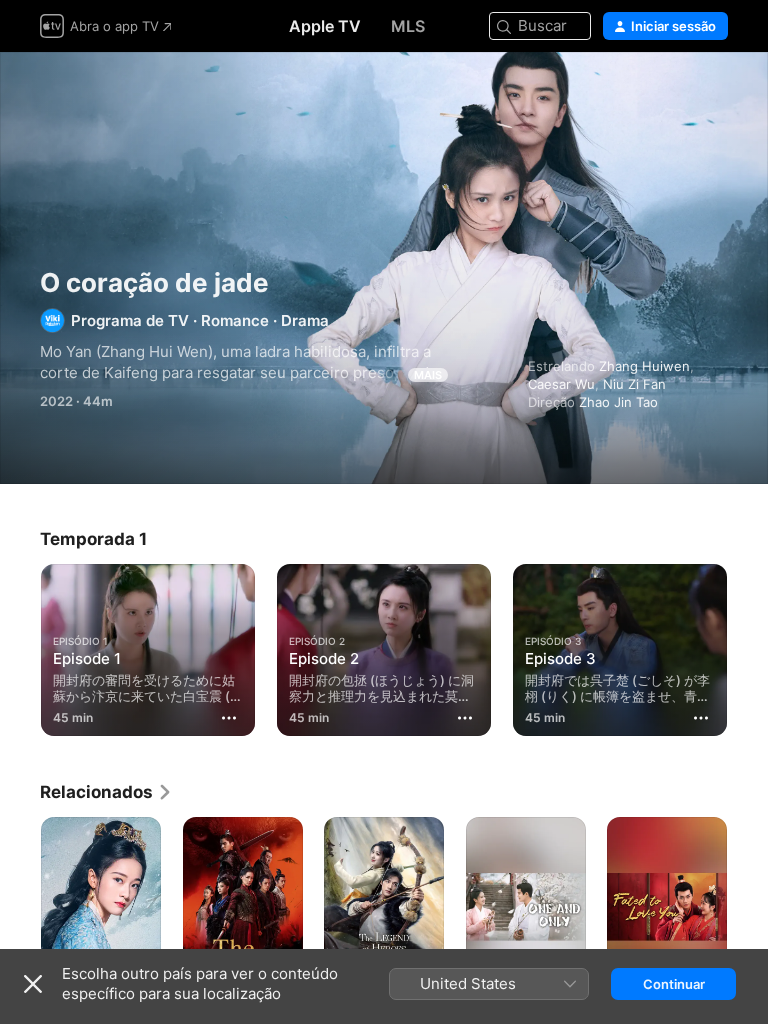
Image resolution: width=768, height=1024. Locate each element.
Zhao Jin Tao (618, 402)
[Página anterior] (20, 646)
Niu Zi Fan (634, 384)
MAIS (428, 375)
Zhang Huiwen (644, 366)
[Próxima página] (748, 646)
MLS (408, 26)
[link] (106, 792)
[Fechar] (33, 984)
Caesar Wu (561, 384)
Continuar (674, 984)
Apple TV (325, 26)
